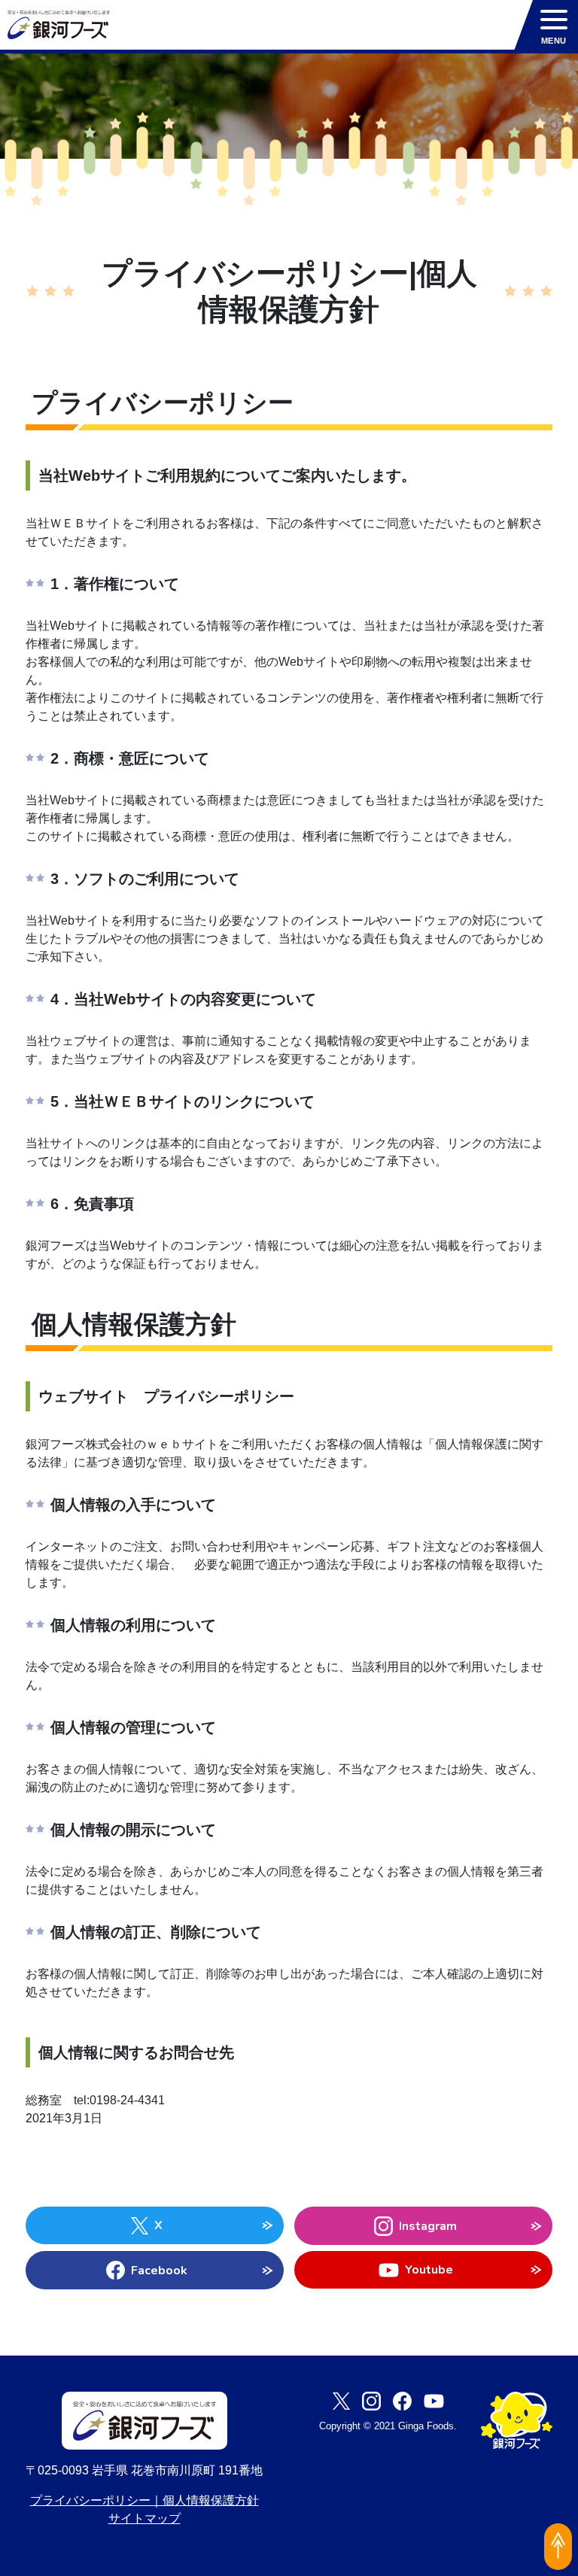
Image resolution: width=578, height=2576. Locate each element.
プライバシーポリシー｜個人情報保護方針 (144, 2500)
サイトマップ (144, 2518)
